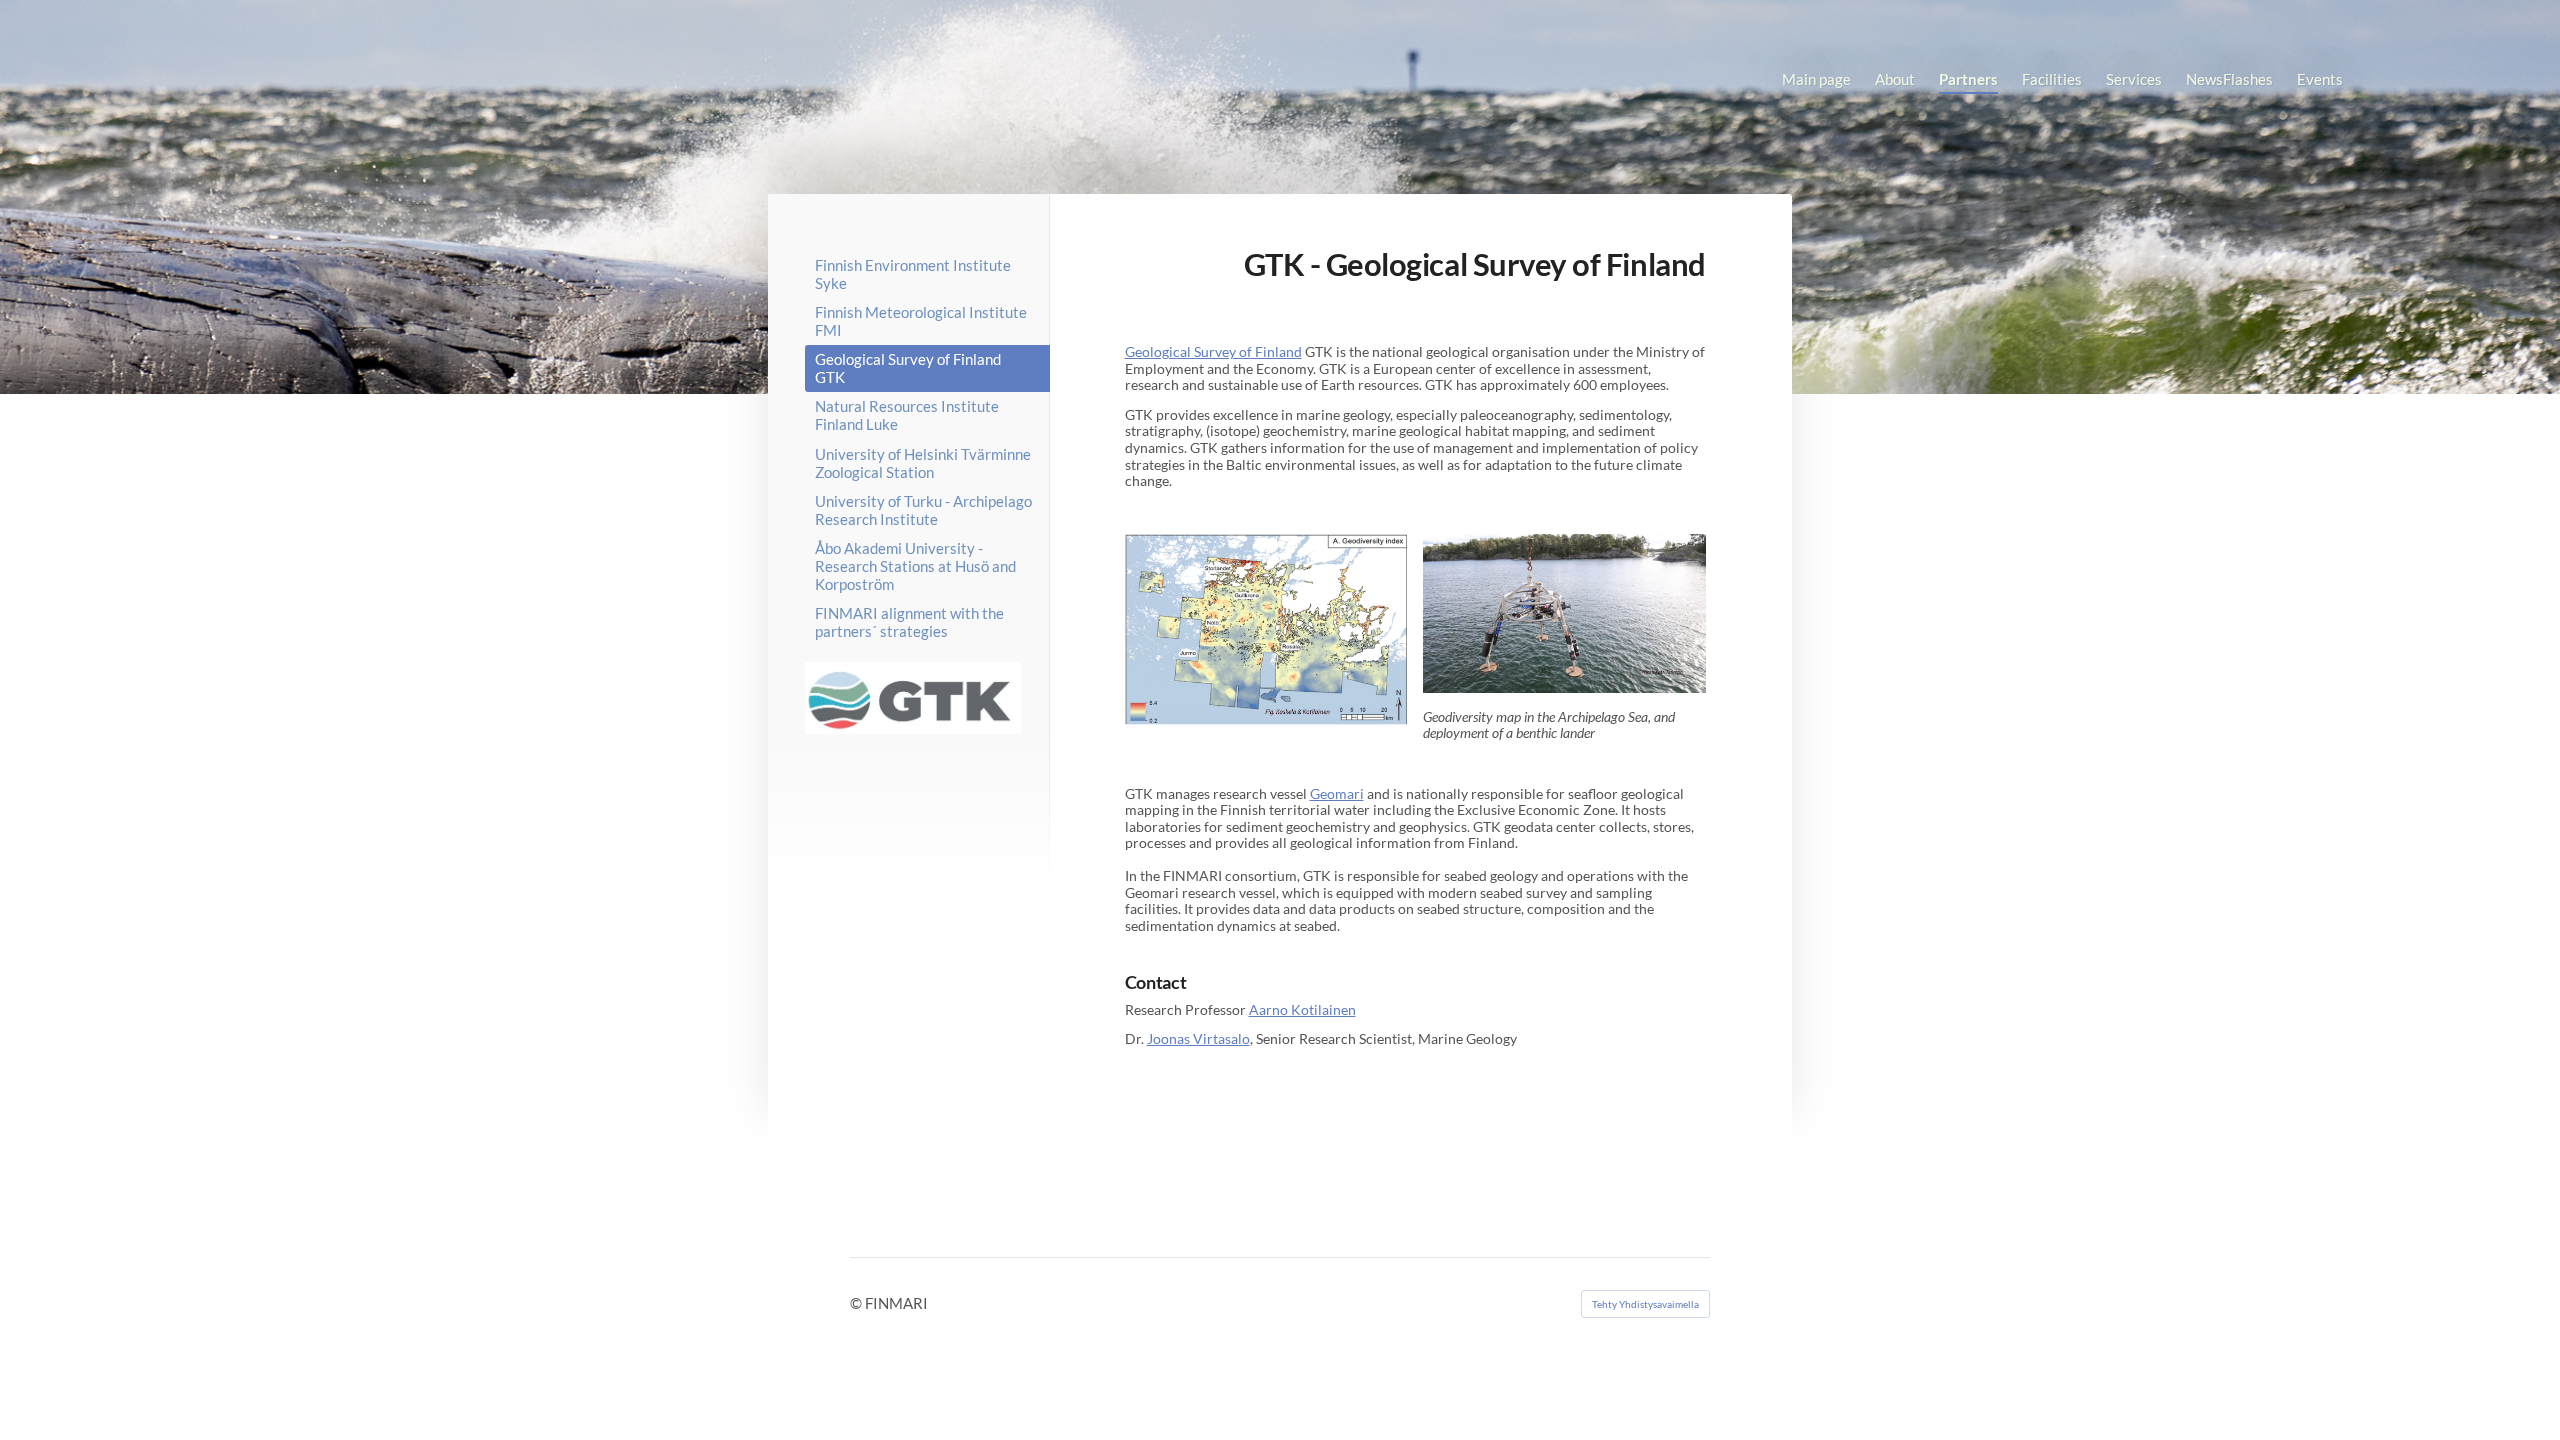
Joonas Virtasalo (1198, 1038)
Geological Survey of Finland (1213, 351)
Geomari (1337, 793)
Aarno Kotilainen (1302, 1009)
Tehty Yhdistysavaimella (1645, 1304)
